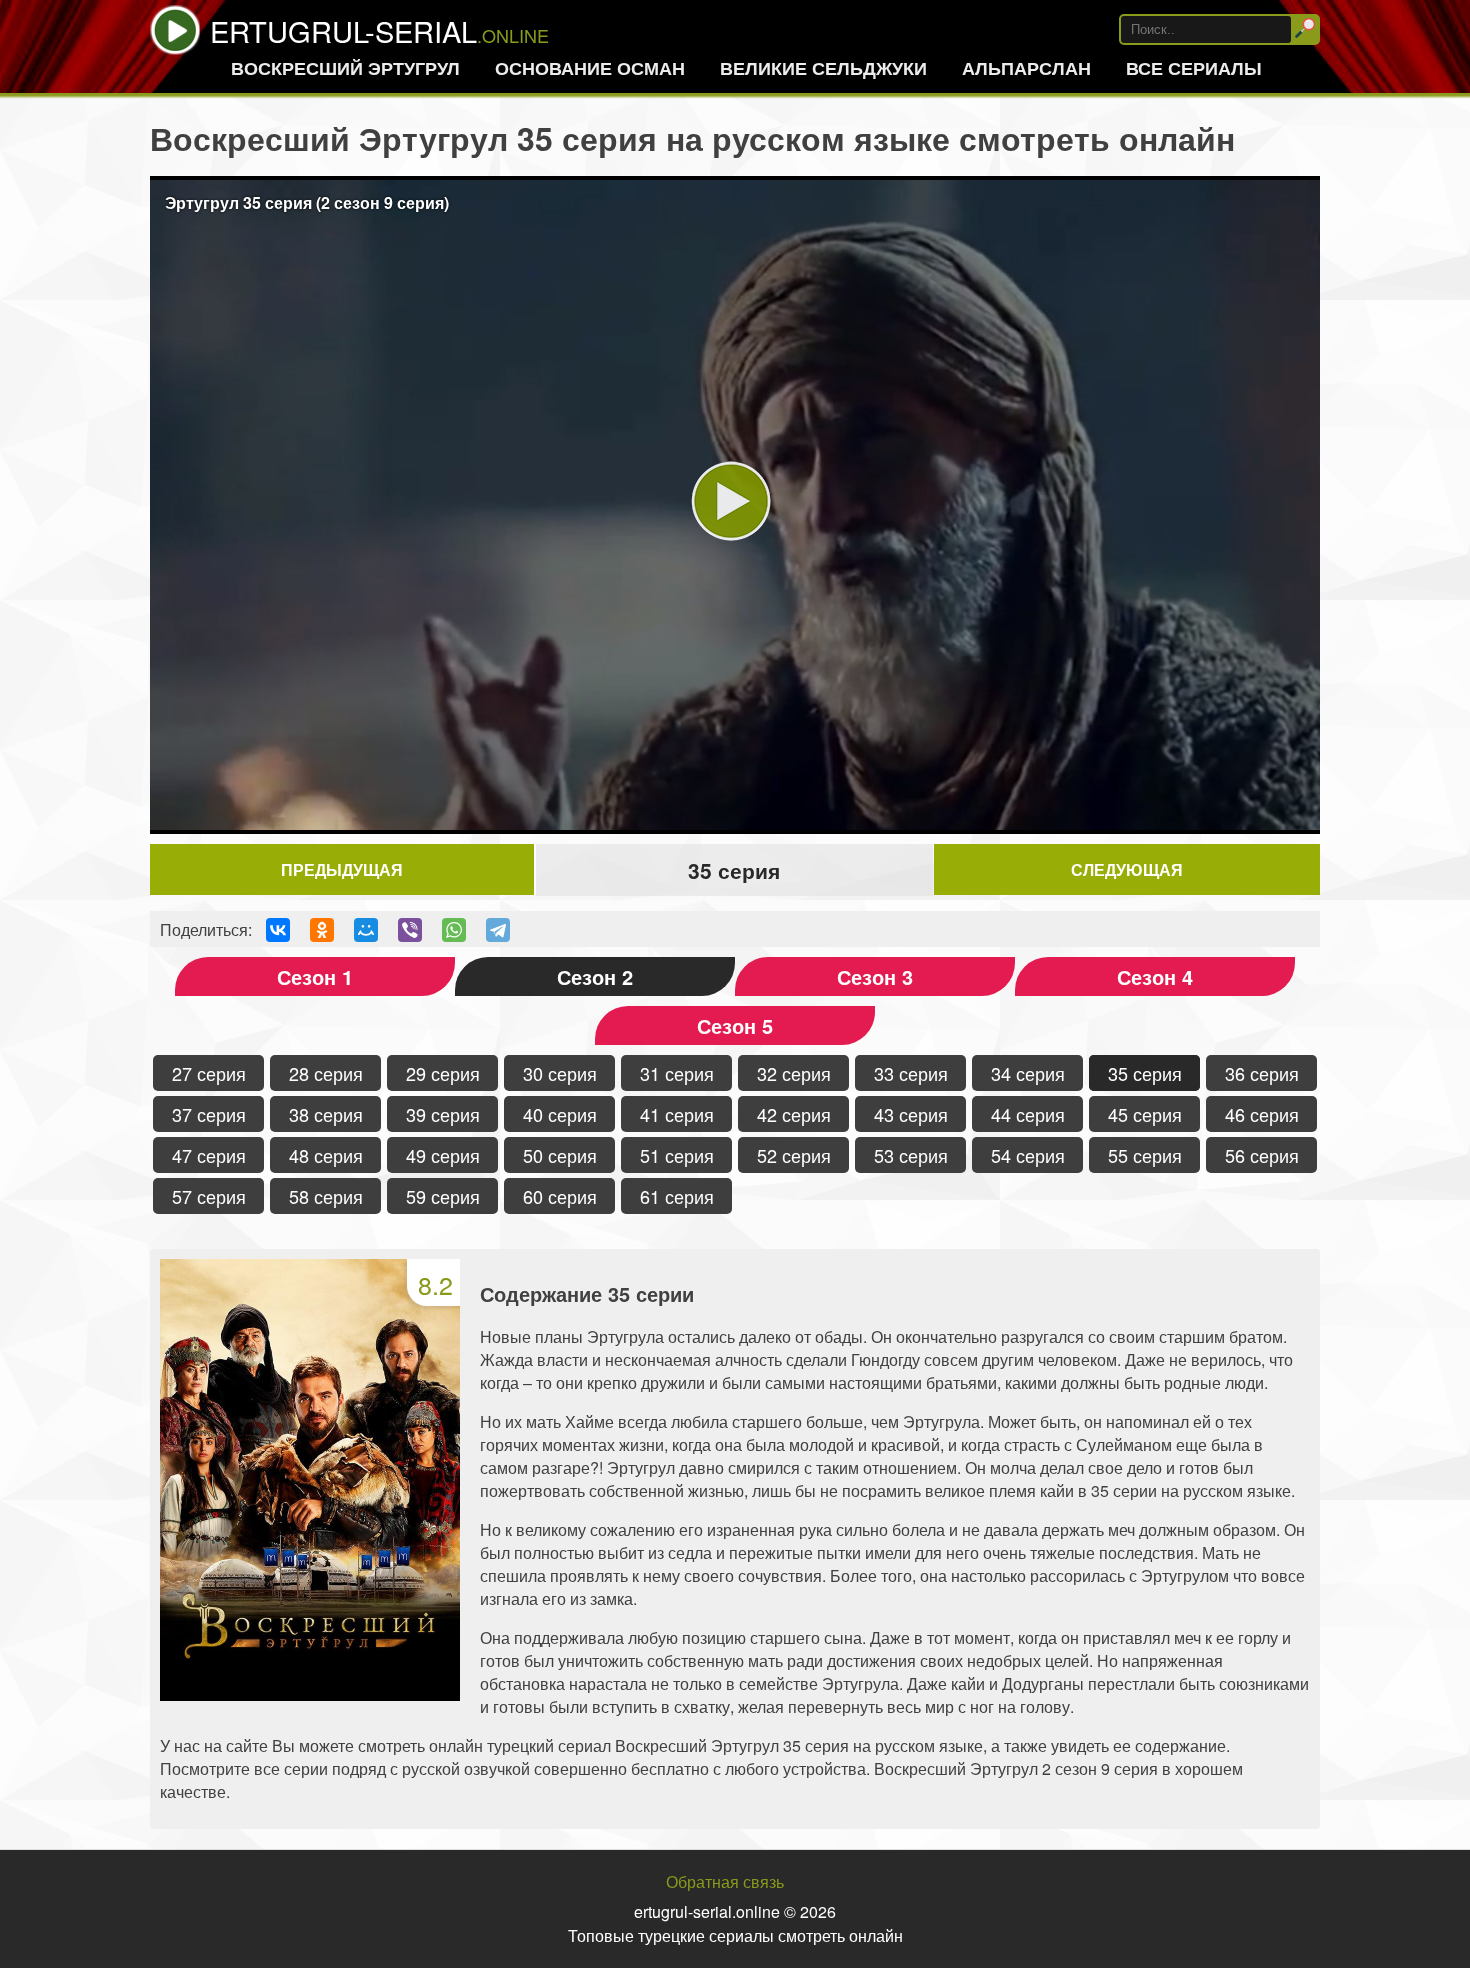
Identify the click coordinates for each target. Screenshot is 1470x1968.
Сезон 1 (315, 976)
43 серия (911, 1114)
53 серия (911, 1155)
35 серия (1145, 1073)
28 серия (326, 1073)
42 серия (794, 1114)
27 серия (209, 1073)
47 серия (209, 1155)
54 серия (1028, 1155)
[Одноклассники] (322, 930)
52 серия (794, 1155)
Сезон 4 (1155, 976)
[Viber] (410, 930)
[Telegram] (498, 930)
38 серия (326, 1114)
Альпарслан (1026, 68)
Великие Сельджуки (823, 68)
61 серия (677, 1196)
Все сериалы (1194, 68)
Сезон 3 (875, 976)
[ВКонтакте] (278, 930)
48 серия (326, 1155)
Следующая (1127, 869)
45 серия (1145, 1114)
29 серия (443, 1073)
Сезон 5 (735, 1025)
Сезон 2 (595, 976)
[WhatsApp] (454, 930)
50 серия (560, 1155)
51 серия (677, 1155)
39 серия (443, 1114)
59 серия (443, 1196)
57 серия (209, 1196)
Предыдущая (342, 869)
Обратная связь (725, 1881)
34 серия (1028, 1073)
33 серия (911, 1073)
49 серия (443, 1155)
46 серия (1262, 1114)
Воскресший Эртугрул (345, 68)
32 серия (794, 1073)
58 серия (326, 1196)
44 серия (1028, 1114)
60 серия (560, 1196)
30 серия (560, 1073)
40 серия (560, 1114)
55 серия (1145, 1155)
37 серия (209, 1114)
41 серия (677, 1114)
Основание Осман (590, 68)
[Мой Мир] (366, 930)
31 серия (677, 1073)
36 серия (1262, 1073)
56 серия (1262, 1155)
